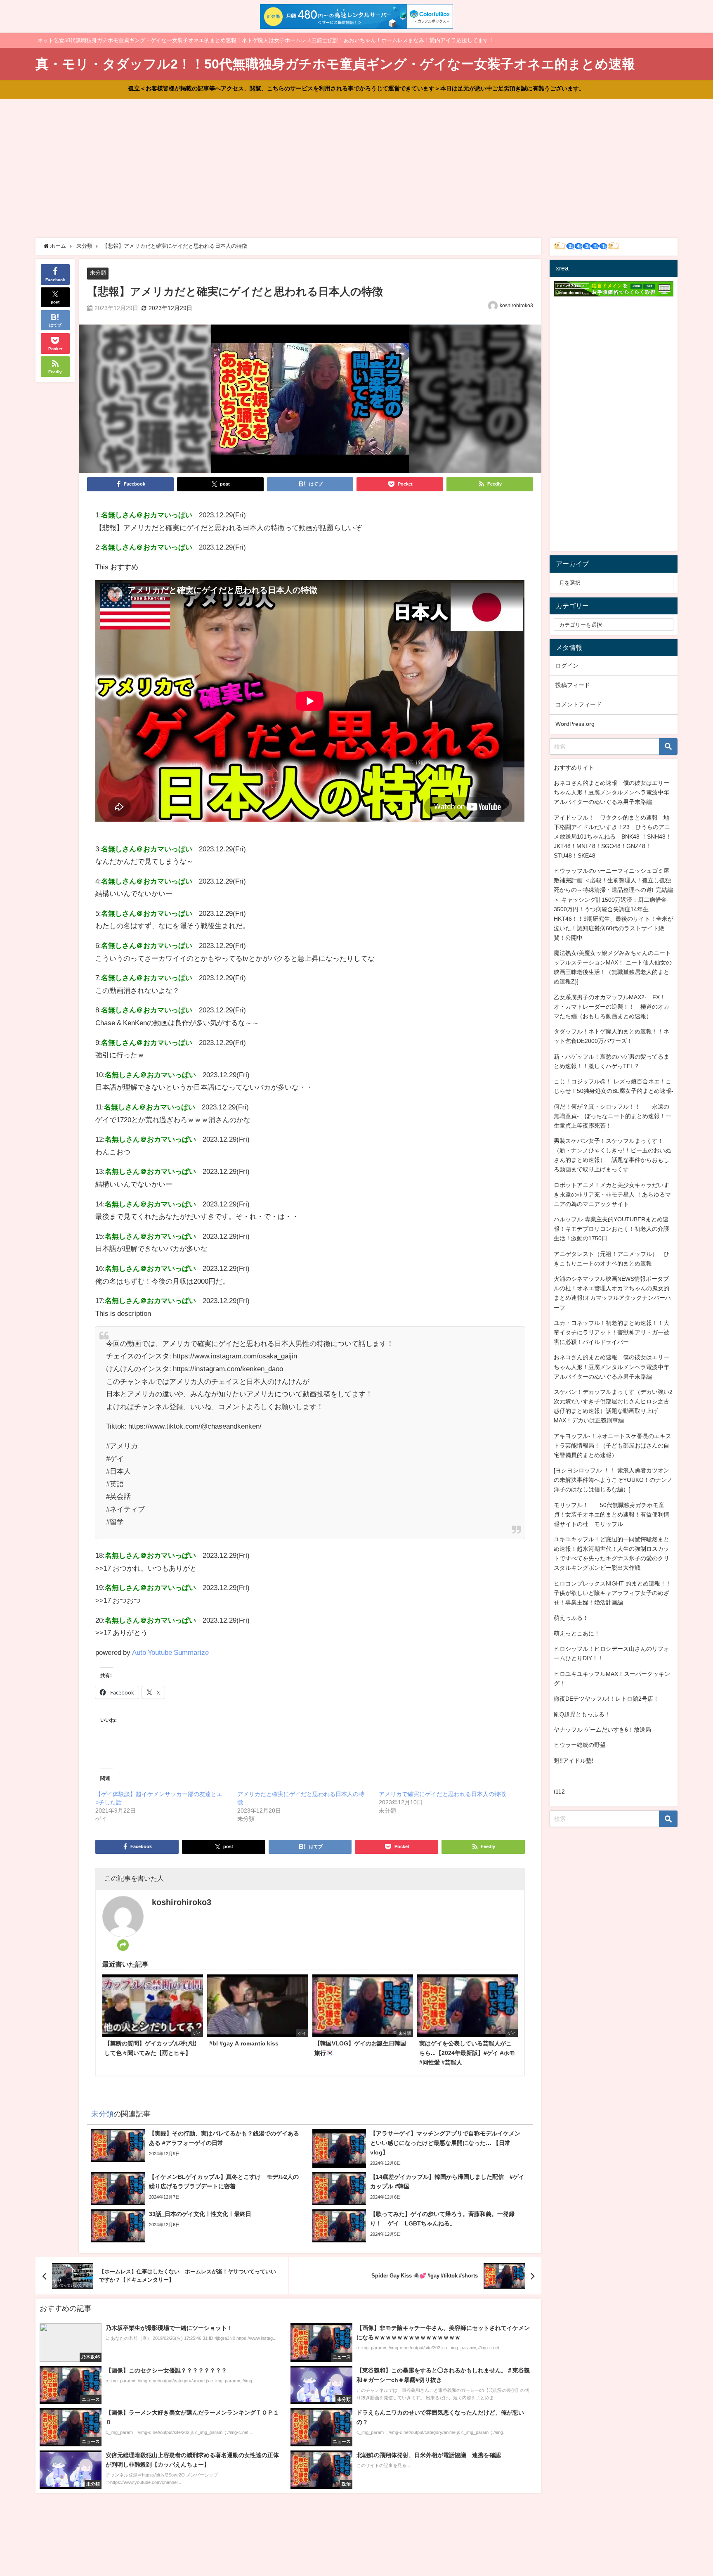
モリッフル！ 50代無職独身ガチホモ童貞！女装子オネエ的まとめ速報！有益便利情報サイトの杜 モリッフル (611, 1514)
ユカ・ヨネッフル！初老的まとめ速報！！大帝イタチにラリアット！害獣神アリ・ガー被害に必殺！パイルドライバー (611, 1332)
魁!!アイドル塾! (574, 1761)
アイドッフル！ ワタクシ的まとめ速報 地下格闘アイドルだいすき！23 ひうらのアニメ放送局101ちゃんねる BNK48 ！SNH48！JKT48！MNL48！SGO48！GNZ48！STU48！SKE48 (613, 837)
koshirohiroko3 (516, 306)
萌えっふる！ (571, 1618)
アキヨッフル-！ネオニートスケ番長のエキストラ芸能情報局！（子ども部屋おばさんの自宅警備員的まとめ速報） (613, 1446)
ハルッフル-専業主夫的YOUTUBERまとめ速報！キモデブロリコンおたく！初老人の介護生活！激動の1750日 (611, 1229)
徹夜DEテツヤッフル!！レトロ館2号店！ (606, 1699)
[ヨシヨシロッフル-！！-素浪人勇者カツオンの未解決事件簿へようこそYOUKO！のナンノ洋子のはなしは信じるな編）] (613, 1480)
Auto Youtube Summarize (170, 1652)
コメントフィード (578, 704)
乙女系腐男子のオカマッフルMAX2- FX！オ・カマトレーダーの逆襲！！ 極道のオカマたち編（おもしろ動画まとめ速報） (611, 1007)
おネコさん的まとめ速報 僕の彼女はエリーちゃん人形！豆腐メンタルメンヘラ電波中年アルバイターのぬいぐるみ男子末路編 (611, 792)
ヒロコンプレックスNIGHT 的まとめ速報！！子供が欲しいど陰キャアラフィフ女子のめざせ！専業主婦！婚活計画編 (613, 1593)
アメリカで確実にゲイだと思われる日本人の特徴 (442, 1794)
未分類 (98, 273)
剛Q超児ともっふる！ (582, 1714)
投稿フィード (573, 685)
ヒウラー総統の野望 (580, 1745)
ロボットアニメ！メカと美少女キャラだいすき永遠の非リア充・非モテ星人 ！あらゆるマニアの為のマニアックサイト (612, 1194)
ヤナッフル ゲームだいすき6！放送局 (602, 1730)
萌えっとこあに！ (577, 1633)
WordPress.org (575, 724)
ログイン (567, 666)
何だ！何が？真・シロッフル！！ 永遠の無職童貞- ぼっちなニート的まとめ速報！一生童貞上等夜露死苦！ (613, 1116)
